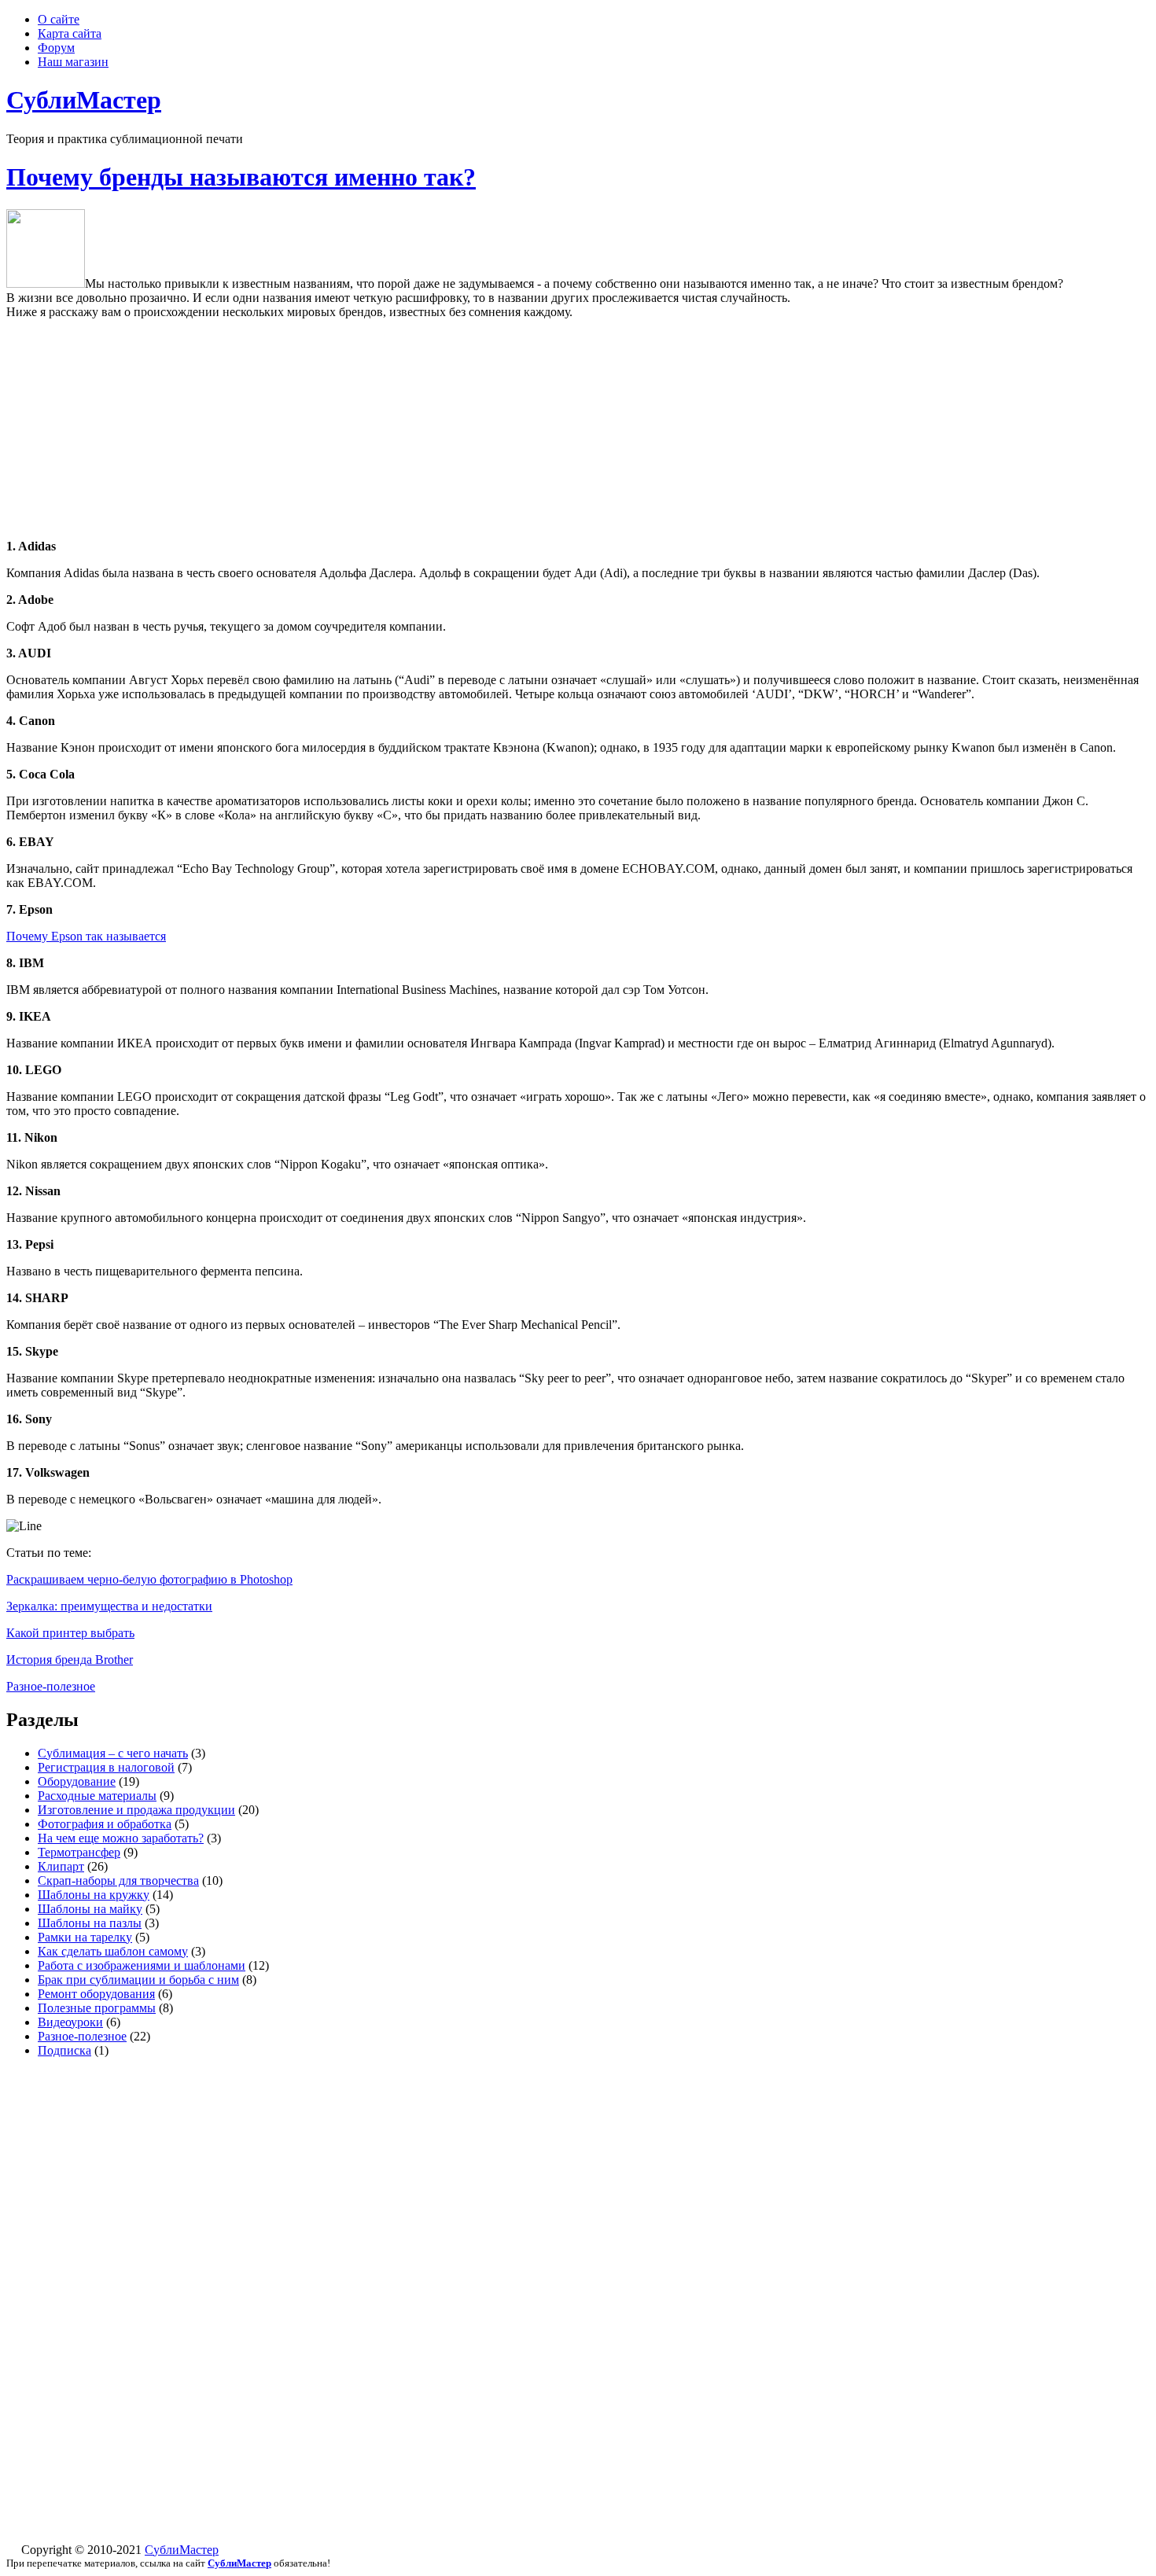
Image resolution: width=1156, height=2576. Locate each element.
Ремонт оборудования (96, 1994)
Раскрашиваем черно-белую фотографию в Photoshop (149, 1579)
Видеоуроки (70, 2022)
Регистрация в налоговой (106, 1767)
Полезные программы (97, 2008)
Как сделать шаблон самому (113, 1951)
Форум (56, 48)
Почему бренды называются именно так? (241, 177)
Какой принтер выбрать (70, 1633)
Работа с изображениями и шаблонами (142, 1965)
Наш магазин (73, 62)
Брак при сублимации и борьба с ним (138, 1980)
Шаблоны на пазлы (90, 1923)
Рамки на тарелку (85, 1937)
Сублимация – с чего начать (113, 1753)
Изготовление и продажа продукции (136, 1810)
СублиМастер (182, 2550)
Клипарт (61, 1866)
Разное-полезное (51, 1686)
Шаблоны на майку (90, 1909)
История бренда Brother (70, 1660)
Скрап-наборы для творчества (118, 1880)
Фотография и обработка (105, 1824)
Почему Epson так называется (86, 936)
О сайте (59, 19)
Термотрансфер (79, 1852)
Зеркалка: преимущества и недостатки (109, 1606)
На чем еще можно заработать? (121, 1838)
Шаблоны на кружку (94, 1895)
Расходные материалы (97, 1796)
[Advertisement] (578, 429)
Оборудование (77, 1781)
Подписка (64, 2050)
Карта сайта (70, 33)
